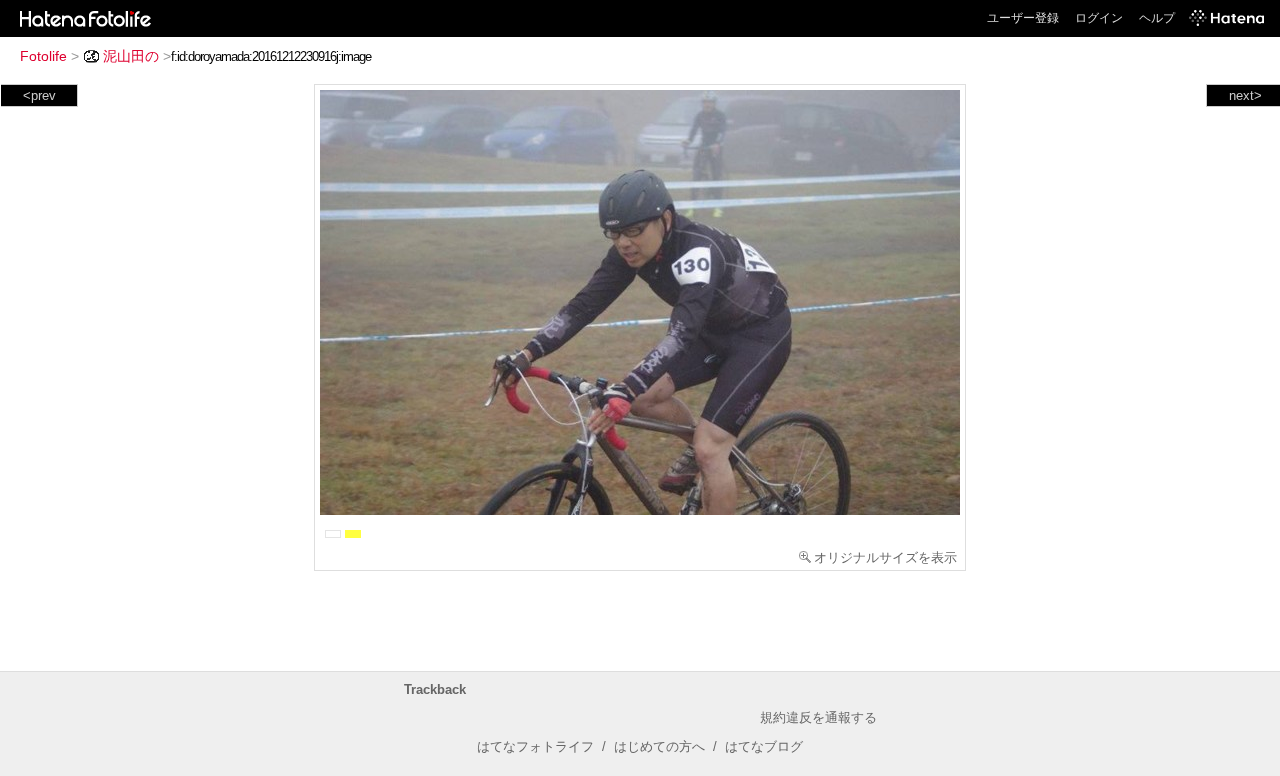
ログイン (1099, 18)
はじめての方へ (659, 746)
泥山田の (131, 56)
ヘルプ (1157, 18)
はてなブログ (764, 746)
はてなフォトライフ (535, 746)
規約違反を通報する (818, 717)
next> (1245, 95)
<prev (39, 95)
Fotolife (43, 56)
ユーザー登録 (1023, 18)
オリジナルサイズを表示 (885, 557)
